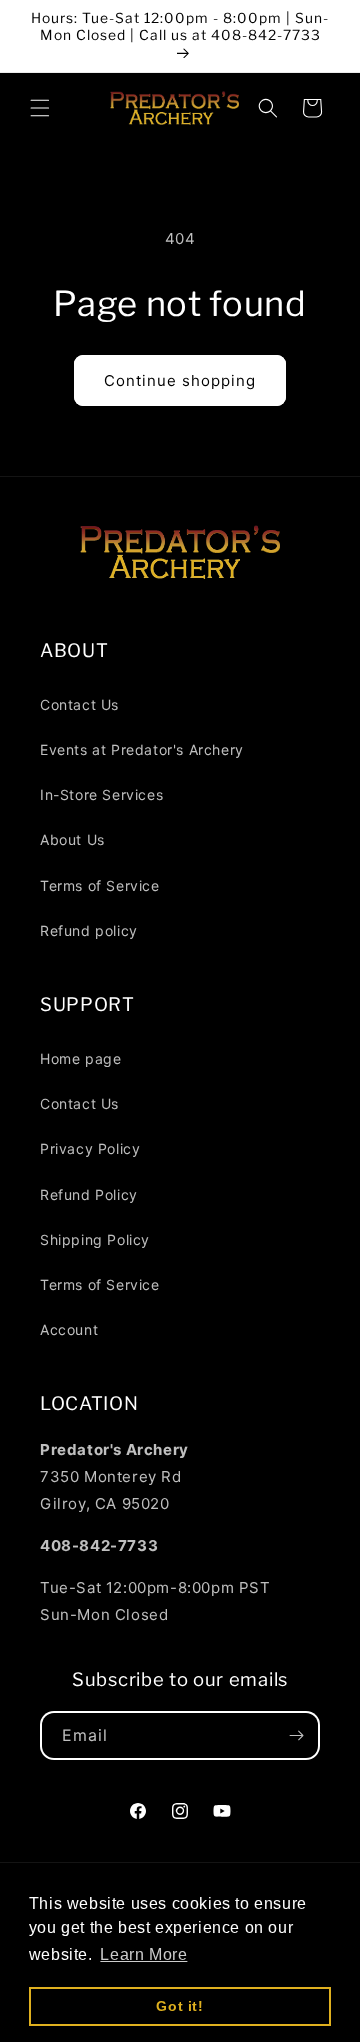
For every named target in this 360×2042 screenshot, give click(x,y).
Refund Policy (89, 1194)
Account (69, 1329)
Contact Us (79, 704)
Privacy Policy (90, 1148)
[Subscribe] (296, 1735)
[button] (40, 108)
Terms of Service (100, 885)
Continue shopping (180, 380)
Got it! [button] (179, 2006)
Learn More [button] (143, 1954)
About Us (72, 839)
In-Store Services (101, 794)
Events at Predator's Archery (142, 749)
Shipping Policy (95, 1239)
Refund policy (89, 930)
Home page (80, 1058)
